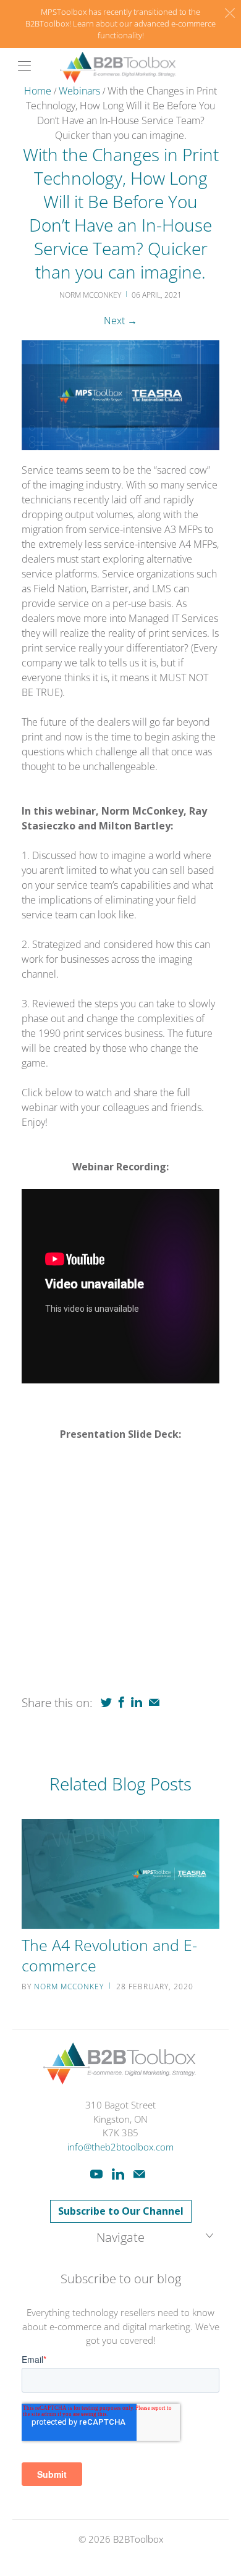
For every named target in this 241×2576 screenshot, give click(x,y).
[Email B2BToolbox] (139, 2174)
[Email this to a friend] (154, 1702)
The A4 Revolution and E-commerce (109, 1955)
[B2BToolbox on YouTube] (96, 2174)
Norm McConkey (69, 1987)
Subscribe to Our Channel (121, 2211)
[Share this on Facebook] (121, 1702)
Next (120, 321)
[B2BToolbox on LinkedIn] (118, 2174)
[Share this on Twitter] (106, 1702)
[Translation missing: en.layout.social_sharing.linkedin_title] (137, 1702)
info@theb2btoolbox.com (120, 2147)
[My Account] (20, 66)
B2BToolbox (138, 2539)
